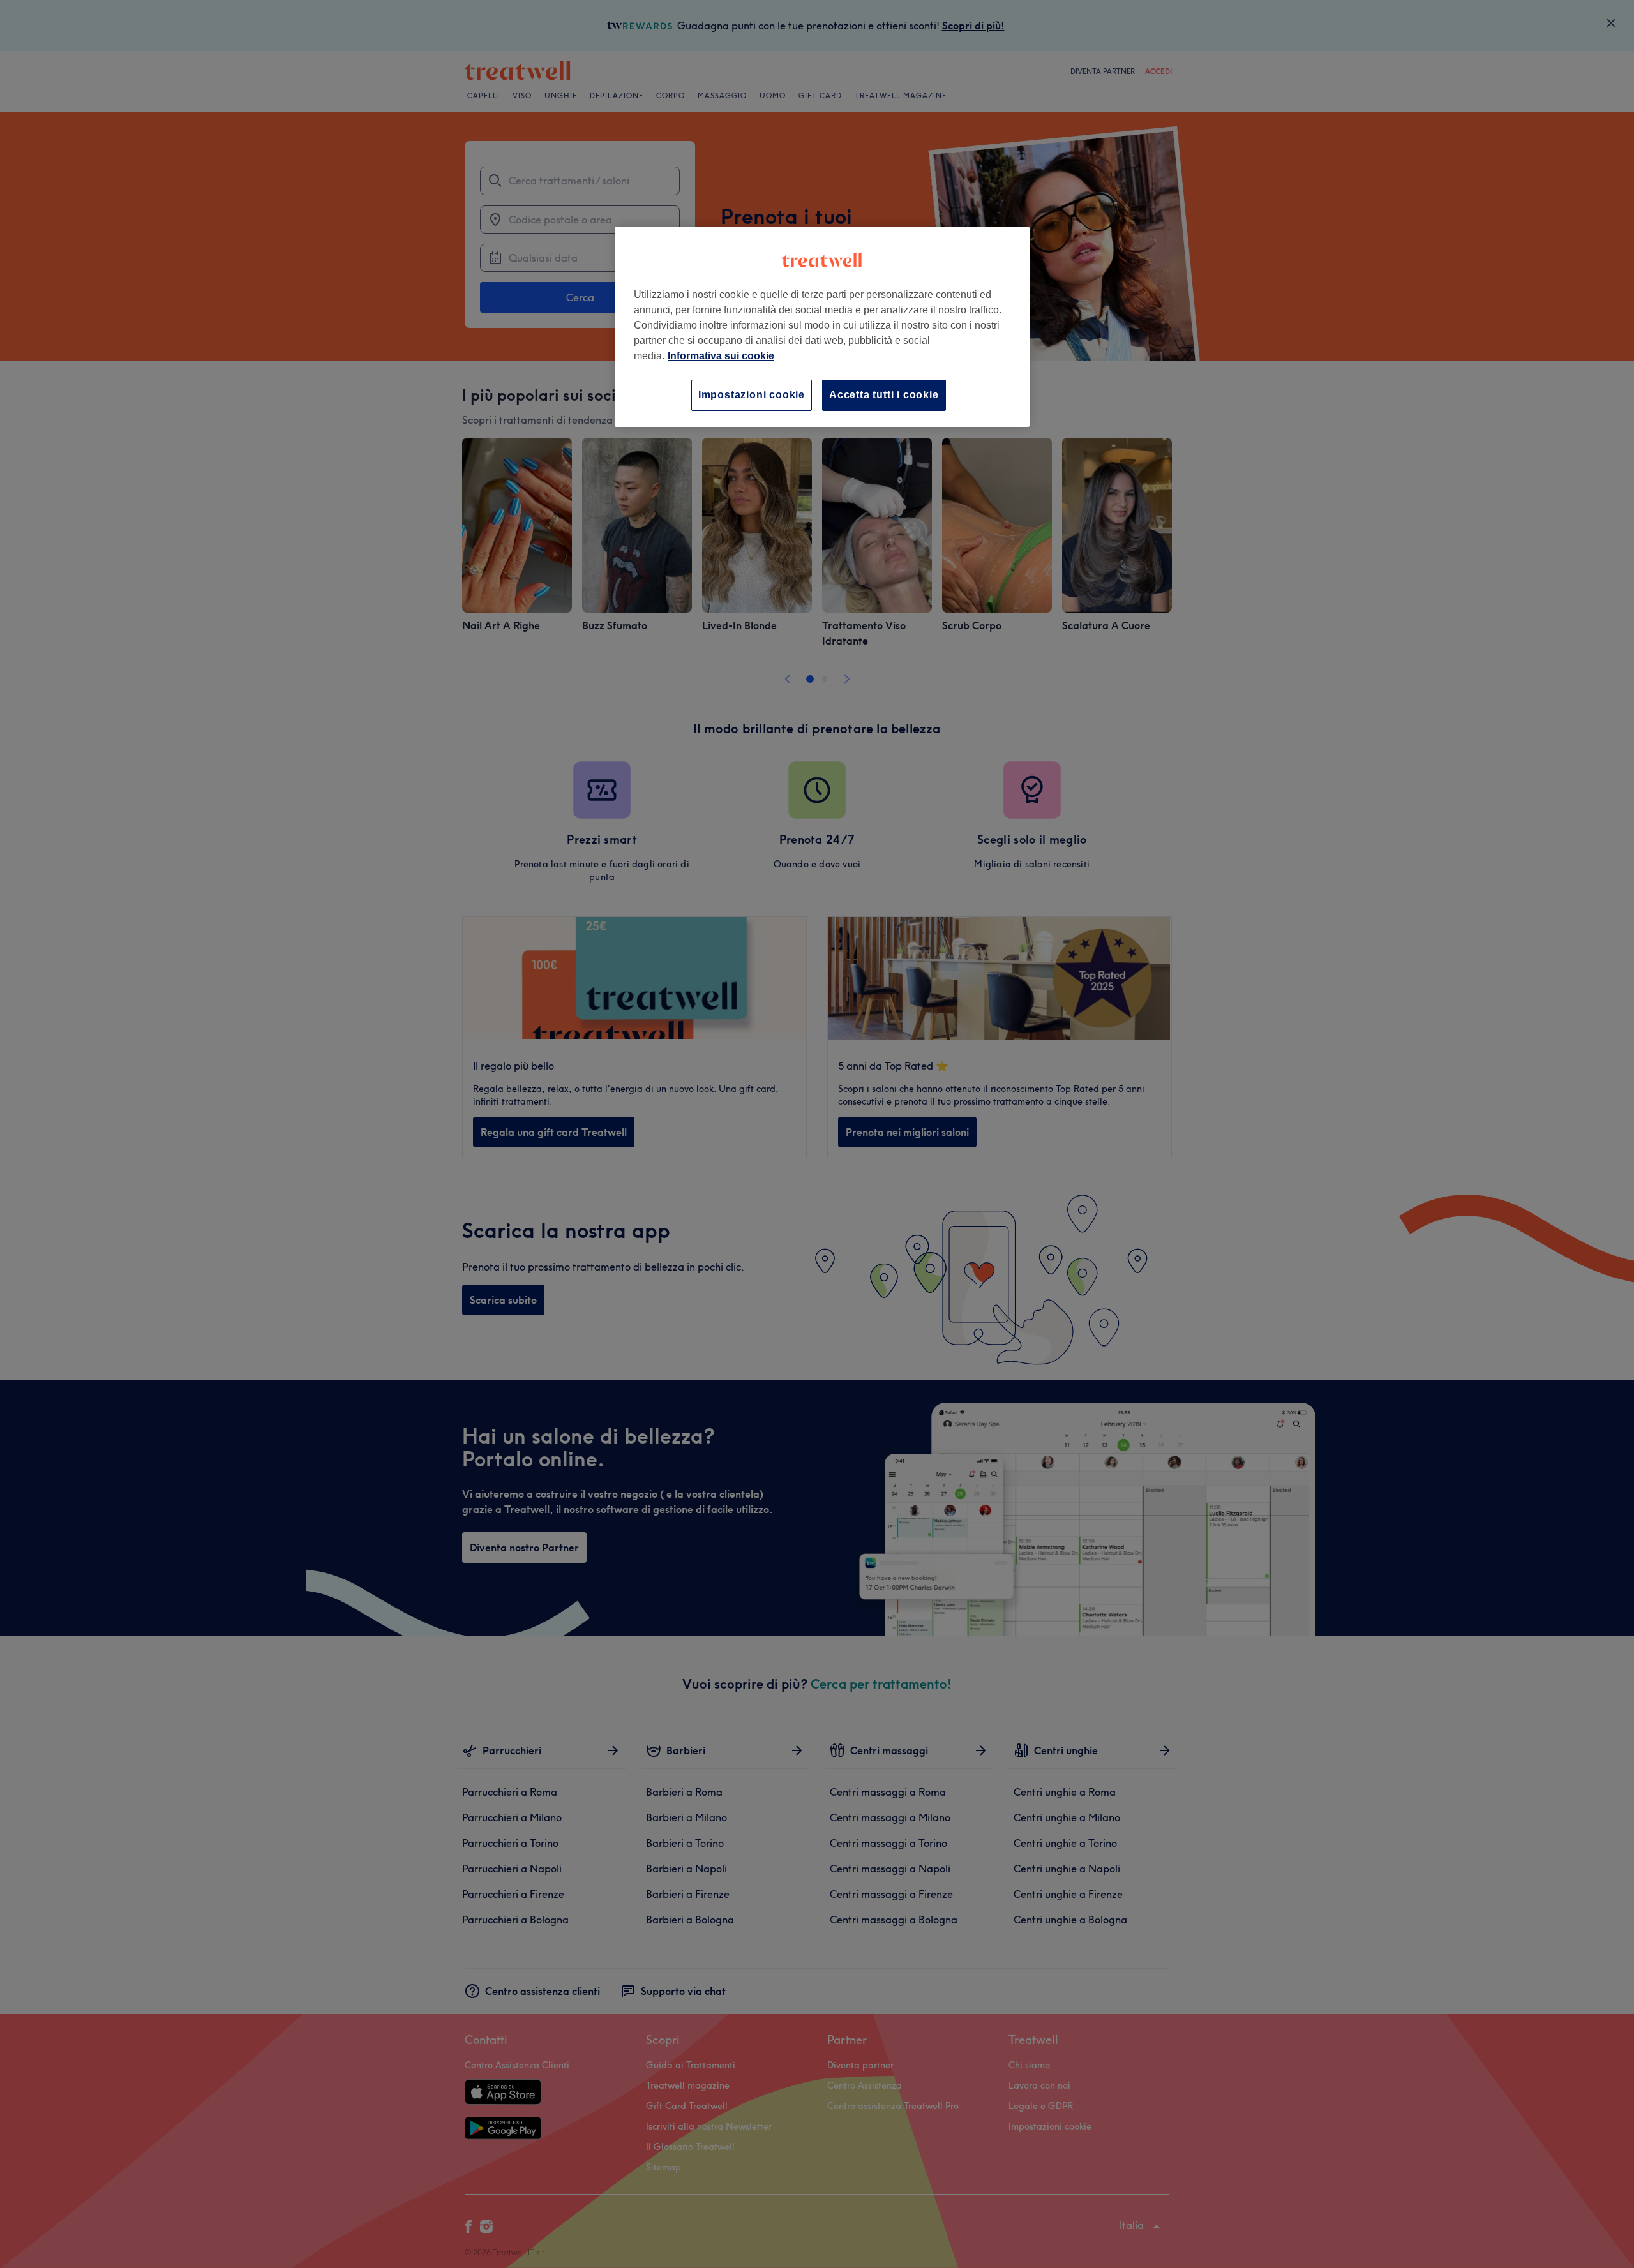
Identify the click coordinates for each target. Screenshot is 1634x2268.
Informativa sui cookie (721, 356)
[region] (822, 326)
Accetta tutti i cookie (884, 395)
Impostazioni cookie (752, 395)
